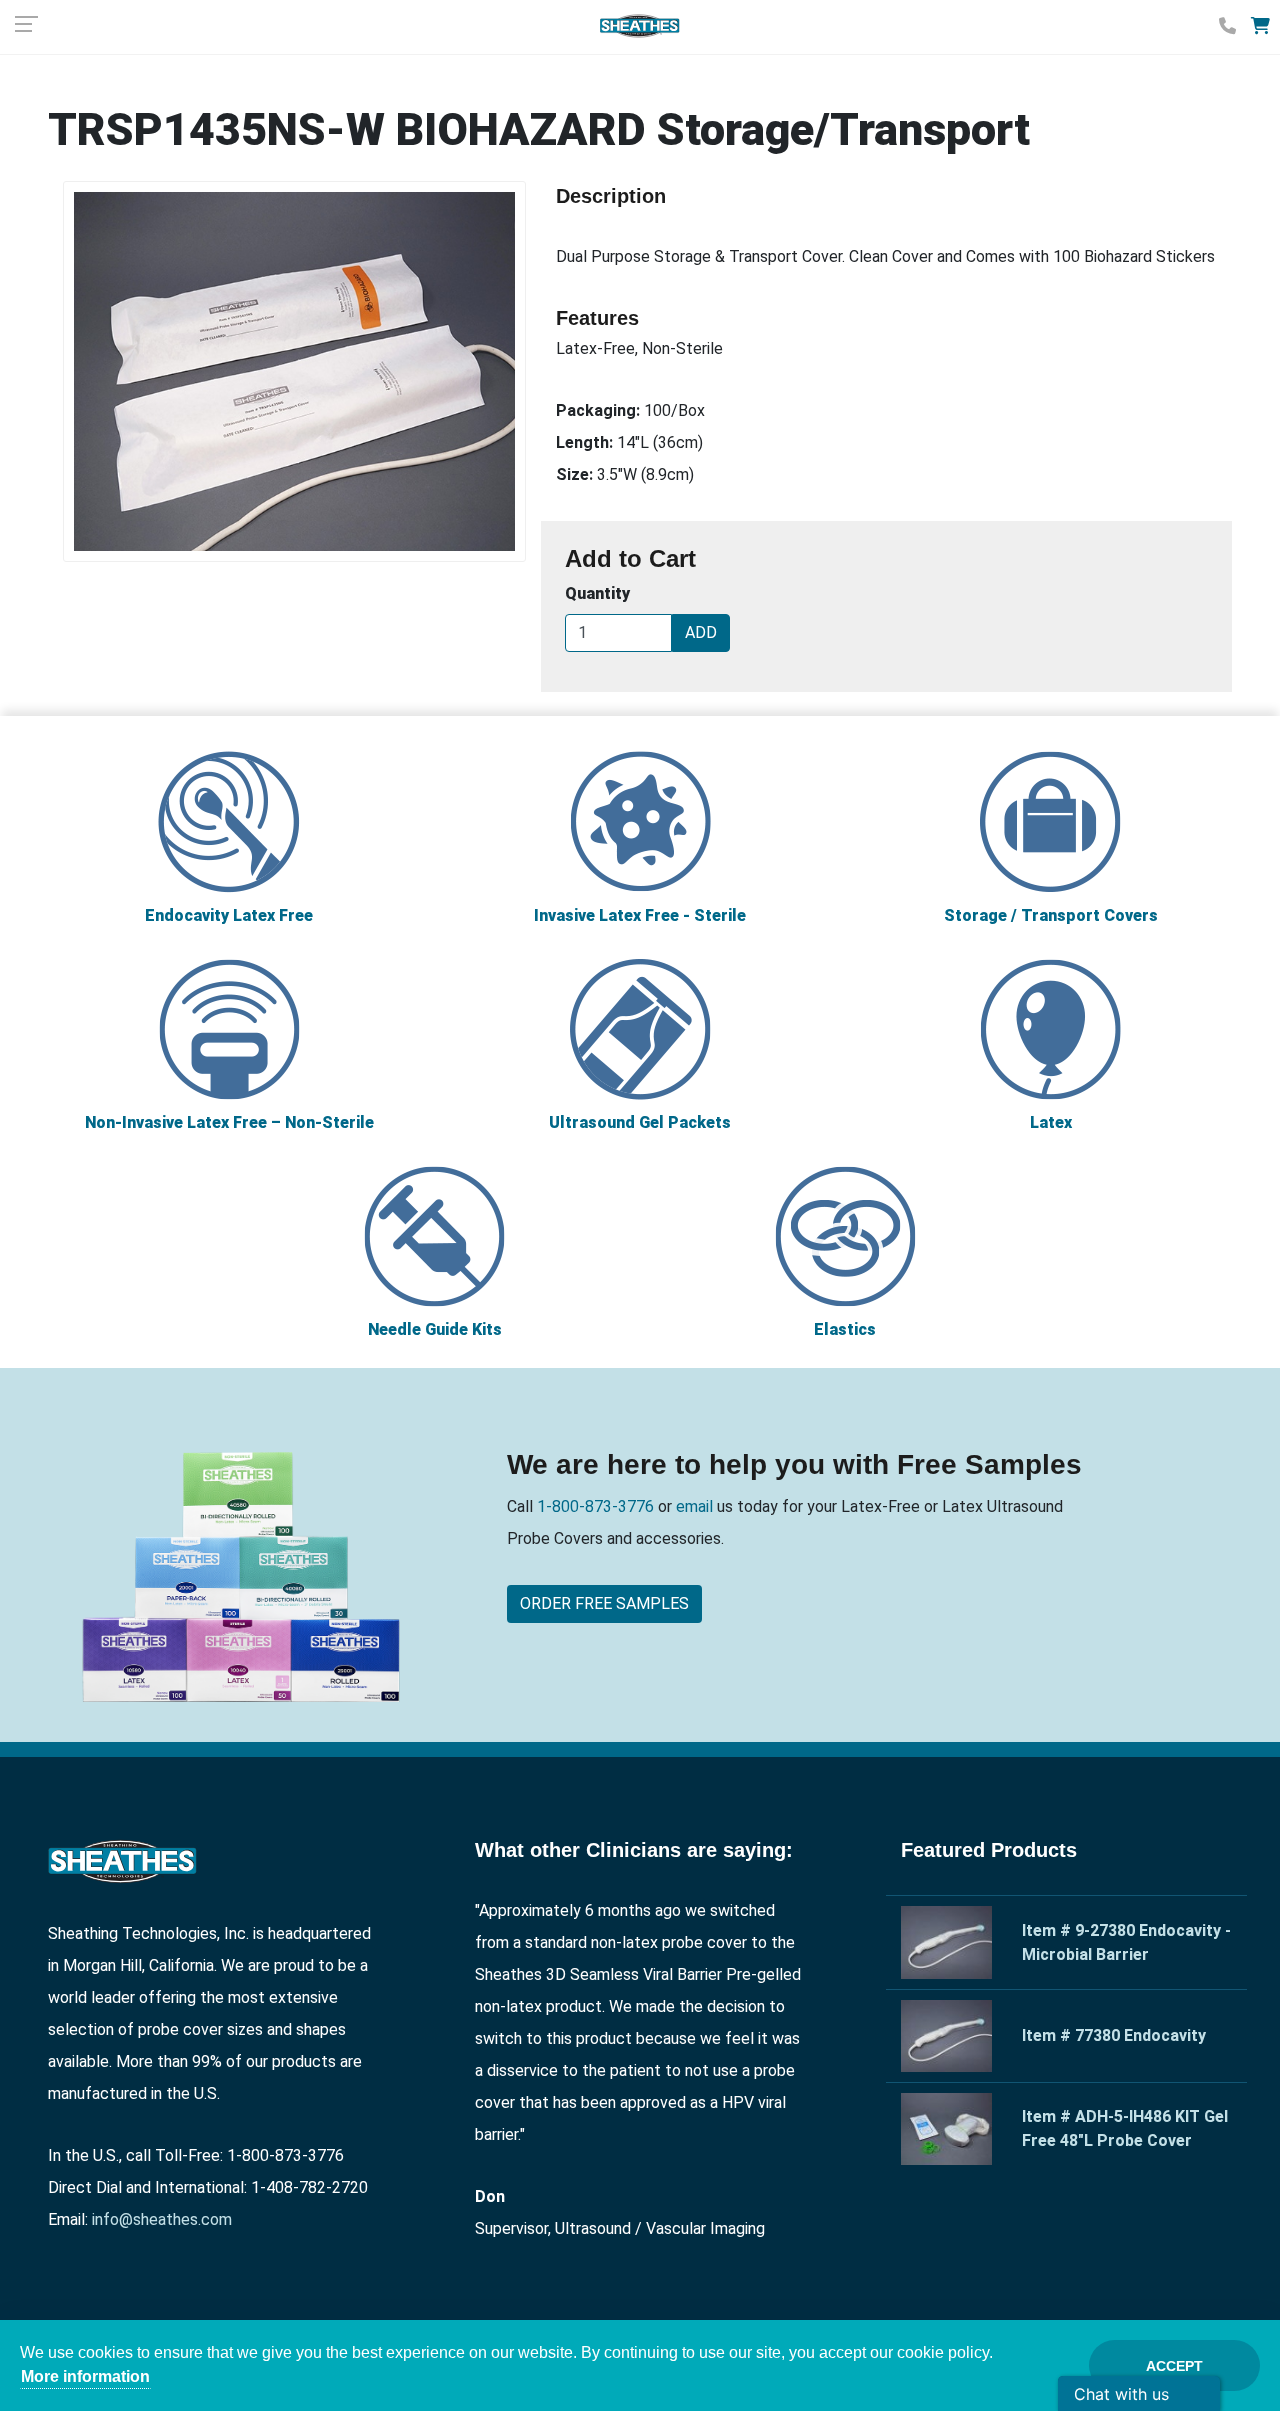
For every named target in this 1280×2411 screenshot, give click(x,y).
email (692, 1506)
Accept (1174, 2366)
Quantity (597, 593)
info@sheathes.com (162, 2219)
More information (85, 2376)
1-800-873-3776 (597, 1506)
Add (701, 632)
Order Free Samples (604, 1603)
